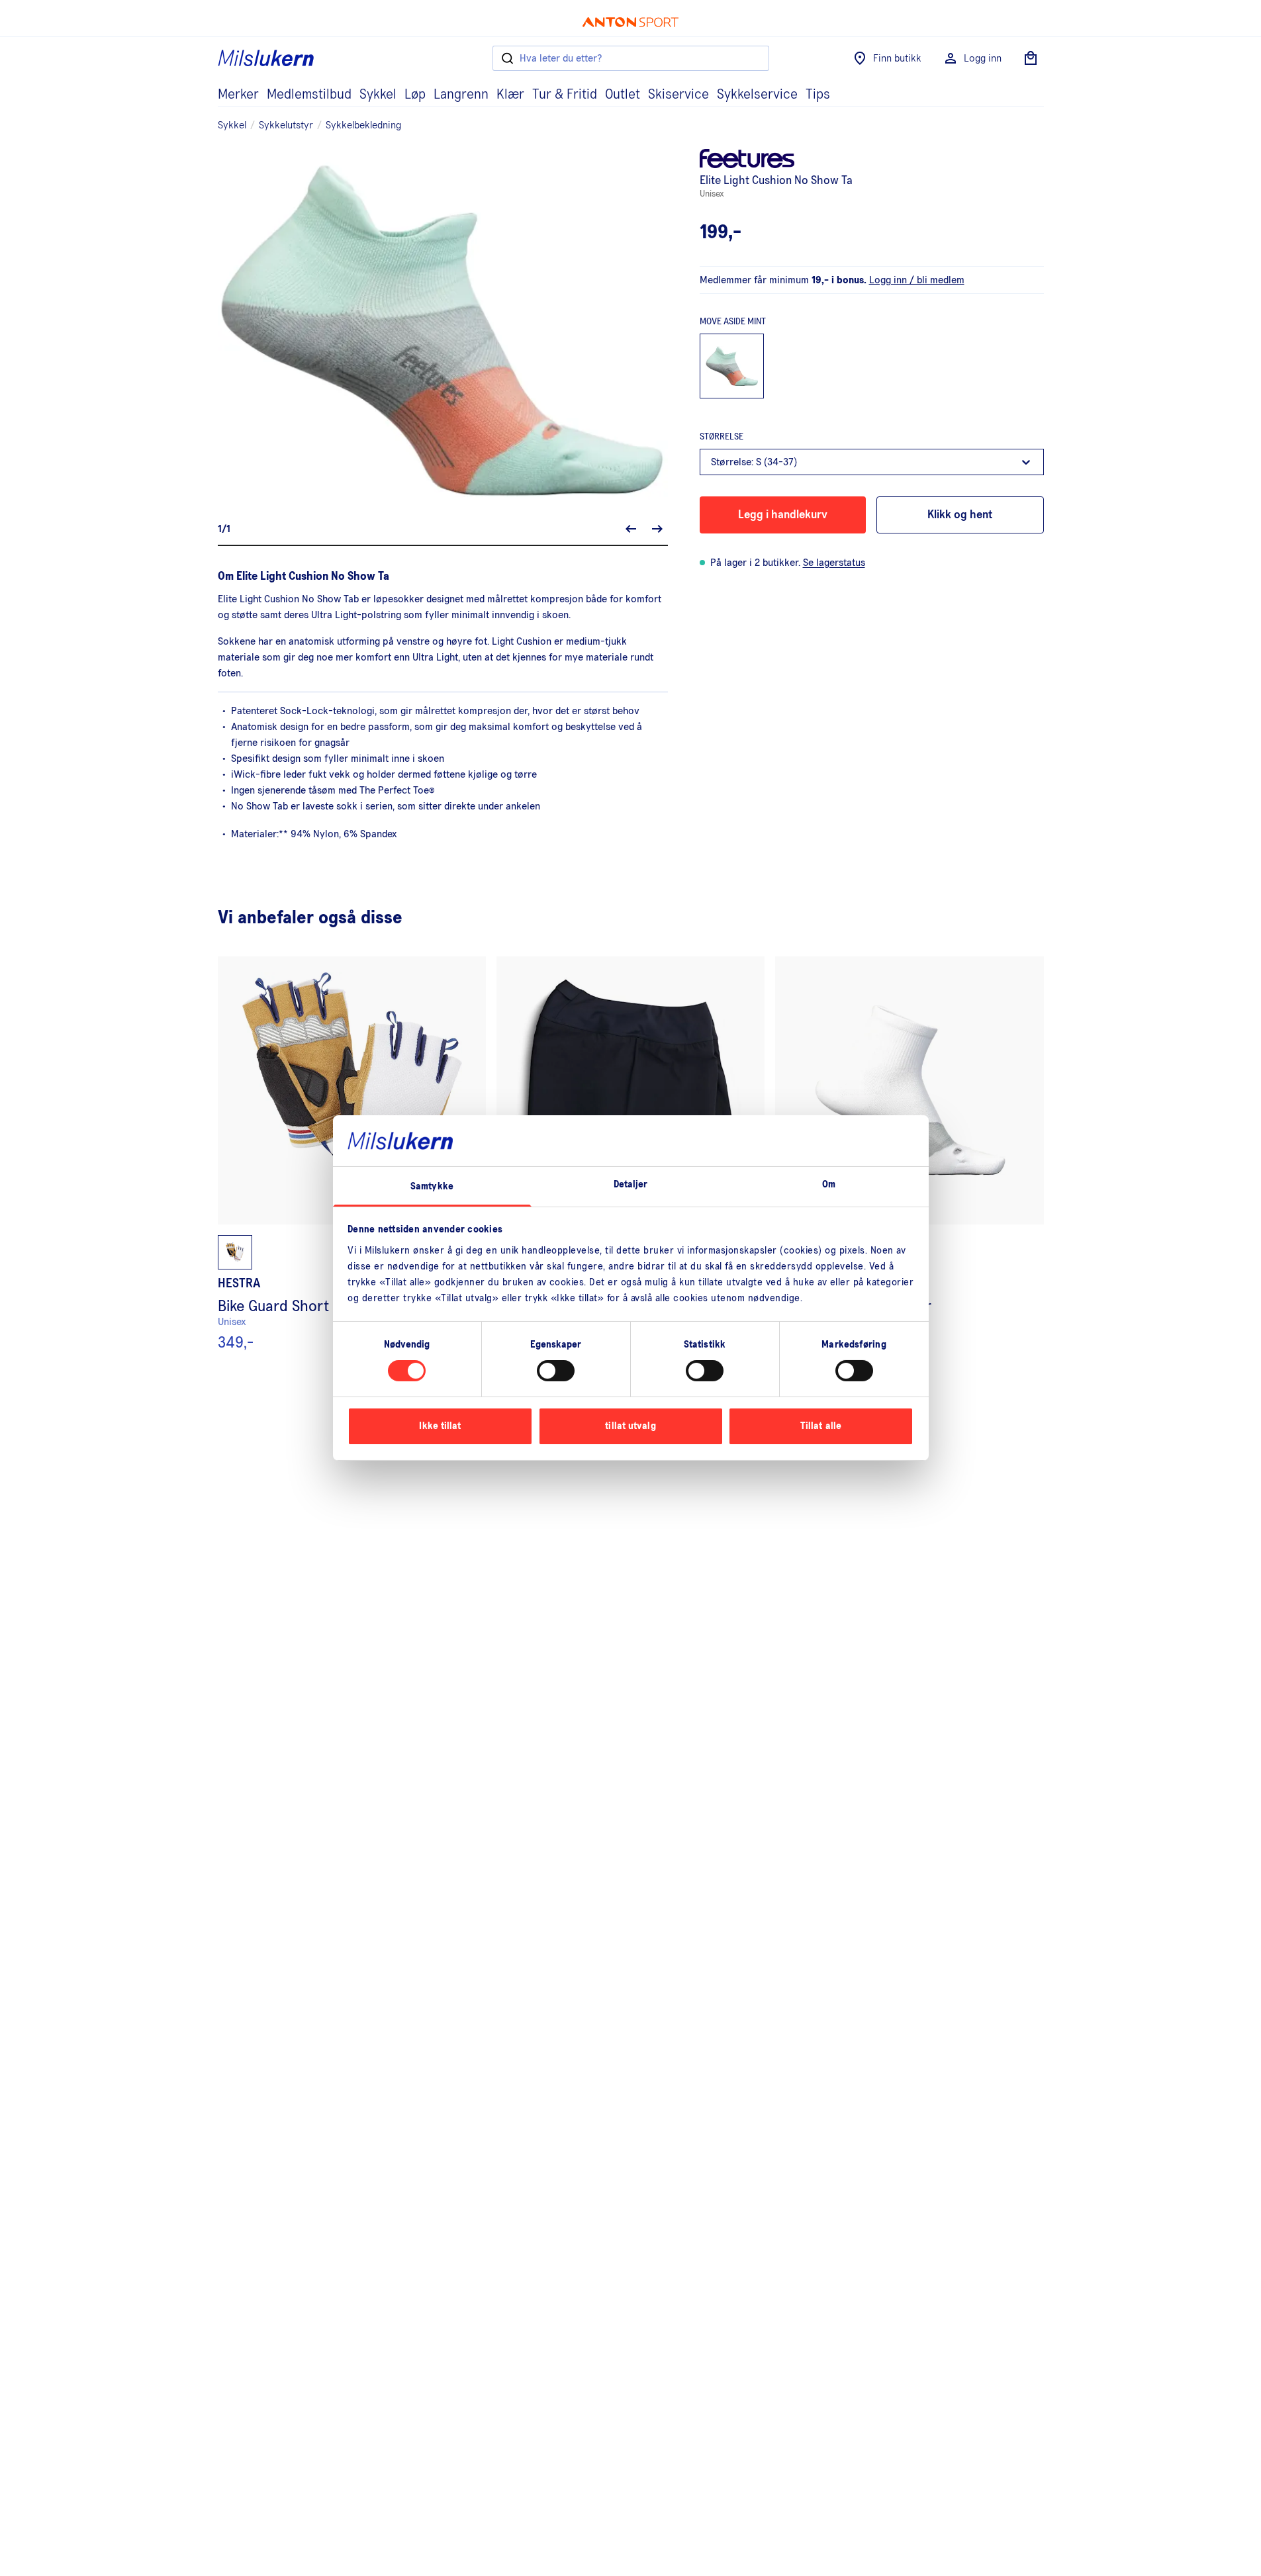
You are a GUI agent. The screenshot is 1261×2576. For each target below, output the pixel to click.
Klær (510, 95)
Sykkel (378, 95)
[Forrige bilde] (631, 529)
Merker (238, 95)
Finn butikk (897, 58)
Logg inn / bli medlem (917, 280)
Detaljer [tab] (631, 1184)
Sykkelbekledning (363, 125)
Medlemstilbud (309, 95)
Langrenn (461, 95)
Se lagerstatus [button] (834, 563)
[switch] (556, 1371)
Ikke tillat (440, 1426)
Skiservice (678, 95)
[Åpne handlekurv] (1031, 58)
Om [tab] (829, 1184)
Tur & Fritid (565, 95)
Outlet (623, 95)
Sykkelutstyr (286, 125)
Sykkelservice (757, 95)
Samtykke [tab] (432, 1186)
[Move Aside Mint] (732, 366)
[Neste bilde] (657, 529)
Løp (415, 95)
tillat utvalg (630, 1426)
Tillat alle (821, 1426)
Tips (818, 95)
